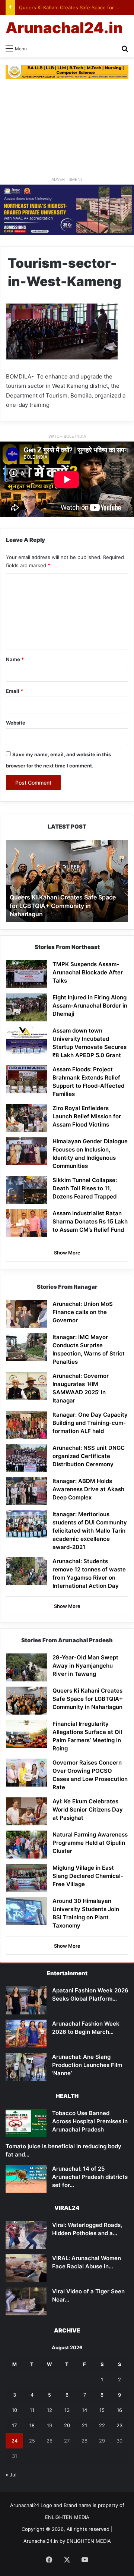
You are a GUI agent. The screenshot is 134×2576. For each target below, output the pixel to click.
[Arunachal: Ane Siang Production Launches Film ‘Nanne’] (26, 2067)
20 (67, 2425)
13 (67, 2410)
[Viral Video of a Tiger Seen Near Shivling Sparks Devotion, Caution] (26, 2301)
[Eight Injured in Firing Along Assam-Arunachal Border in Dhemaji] (26, 1007)
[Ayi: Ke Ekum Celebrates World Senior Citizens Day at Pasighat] (26, 1811)
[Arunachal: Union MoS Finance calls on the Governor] (26, 1314)
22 (102, 2425)
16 (119, 2410)
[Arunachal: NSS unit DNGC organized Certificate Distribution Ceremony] (26, 1458)
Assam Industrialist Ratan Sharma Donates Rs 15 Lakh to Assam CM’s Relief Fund (90, 1221)
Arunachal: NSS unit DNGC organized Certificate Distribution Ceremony (89, 1456)
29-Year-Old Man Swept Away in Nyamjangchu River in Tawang (85, 1666)
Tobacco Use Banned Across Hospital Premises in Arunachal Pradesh (90, 2121)
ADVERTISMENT (67, 179)
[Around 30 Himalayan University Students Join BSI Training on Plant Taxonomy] (26, 1911)
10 (15, 2410)
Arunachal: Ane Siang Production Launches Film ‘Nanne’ (87, 2065)
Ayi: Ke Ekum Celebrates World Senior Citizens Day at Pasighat (88, 1810)
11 (32, 2410)
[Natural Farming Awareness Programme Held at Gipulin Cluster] (26, 1845)
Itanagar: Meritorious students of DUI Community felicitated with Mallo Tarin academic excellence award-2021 (90, 1531)
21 (84, 2425)
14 (84, 2410)
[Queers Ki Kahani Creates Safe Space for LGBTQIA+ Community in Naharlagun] (26, 1701)
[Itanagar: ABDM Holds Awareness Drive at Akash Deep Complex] (26, 1491)
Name (15, 659)
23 (119, 2425)
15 (102, 2410)
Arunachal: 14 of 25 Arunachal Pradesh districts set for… (90, 2177)
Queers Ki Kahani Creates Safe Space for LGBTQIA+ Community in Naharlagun (63, 906)
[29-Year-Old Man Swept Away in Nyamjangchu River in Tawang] (26, 1667)
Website (16, 723)
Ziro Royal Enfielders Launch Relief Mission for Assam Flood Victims (87, 1116)
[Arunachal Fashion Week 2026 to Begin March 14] (26, 2034)
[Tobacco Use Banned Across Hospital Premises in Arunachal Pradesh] (26, 2123)
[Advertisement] (67, 127)
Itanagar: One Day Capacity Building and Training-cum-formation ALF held (90, 1423)
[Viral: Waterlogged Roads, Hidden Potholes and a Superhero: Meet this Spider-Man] (26, 2235)
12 (50, 2410)
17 (14, 2425)
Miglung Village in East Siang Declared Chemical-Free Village (88, 1876)
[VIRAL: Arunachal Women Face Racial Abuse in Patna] (26, 2268)
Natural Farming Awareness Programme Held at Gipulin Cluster (90, 1843)
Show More (67, 1253)
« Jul (11, 2475)
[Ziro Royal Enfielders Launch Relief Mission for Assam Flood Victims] (26, 1118)
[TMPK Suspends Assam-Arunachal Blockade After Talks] (26, 974)
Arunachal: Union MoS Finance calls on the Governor (83, 1312)
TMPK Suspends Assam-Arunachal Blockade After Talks (88, 972)
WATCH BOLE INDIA (67, 436)
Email (15, 691)
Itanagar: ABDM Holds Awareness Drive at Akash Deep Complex (88, 1489)
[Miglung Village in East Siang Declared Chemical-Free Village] (26, 1878)
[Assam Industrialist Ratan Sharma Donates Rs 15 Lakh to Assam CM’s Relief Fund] (26, 1223)
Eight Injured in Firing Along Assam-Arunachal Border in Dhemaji (90, 1006)
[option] (67, 881)
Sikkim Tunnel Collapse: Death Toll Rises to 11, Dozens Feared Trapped (85, 1188)
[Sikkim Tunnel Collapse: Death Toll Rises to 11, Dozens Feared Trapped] (26, 1190)
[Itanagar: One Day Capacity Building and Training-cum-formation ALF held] (26, 1425)
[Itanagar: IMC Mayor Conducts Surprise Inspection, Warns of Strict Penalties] (26, 1347)
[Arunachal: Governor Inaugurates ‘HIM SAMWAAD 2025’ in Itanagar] (26, 1386)
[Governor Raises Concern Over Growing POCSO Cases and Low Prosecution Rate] (26, 1773)
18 (32, 2425)
